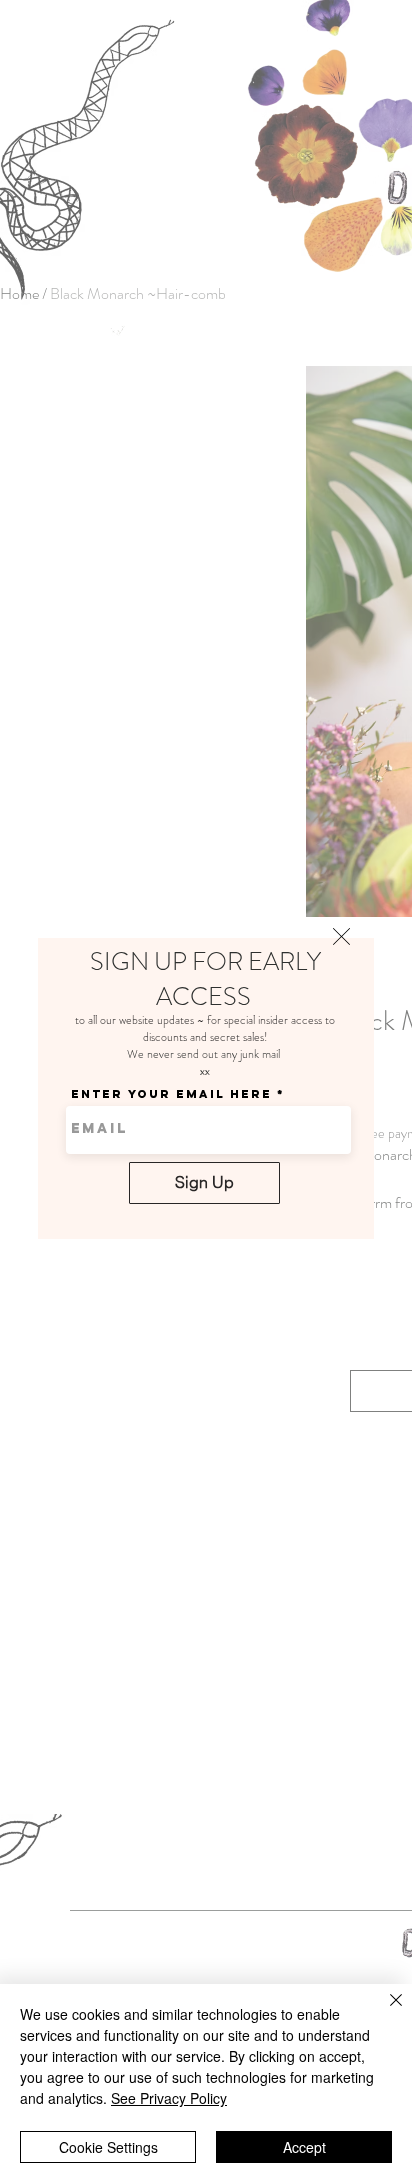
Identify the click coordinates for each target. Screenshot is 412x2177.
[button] (341, 936)
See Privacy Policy (169, 2098)
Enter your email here (171, 1094)
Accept (304, 2147)
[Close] (384, 2012)
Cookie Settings (108, 2147)
